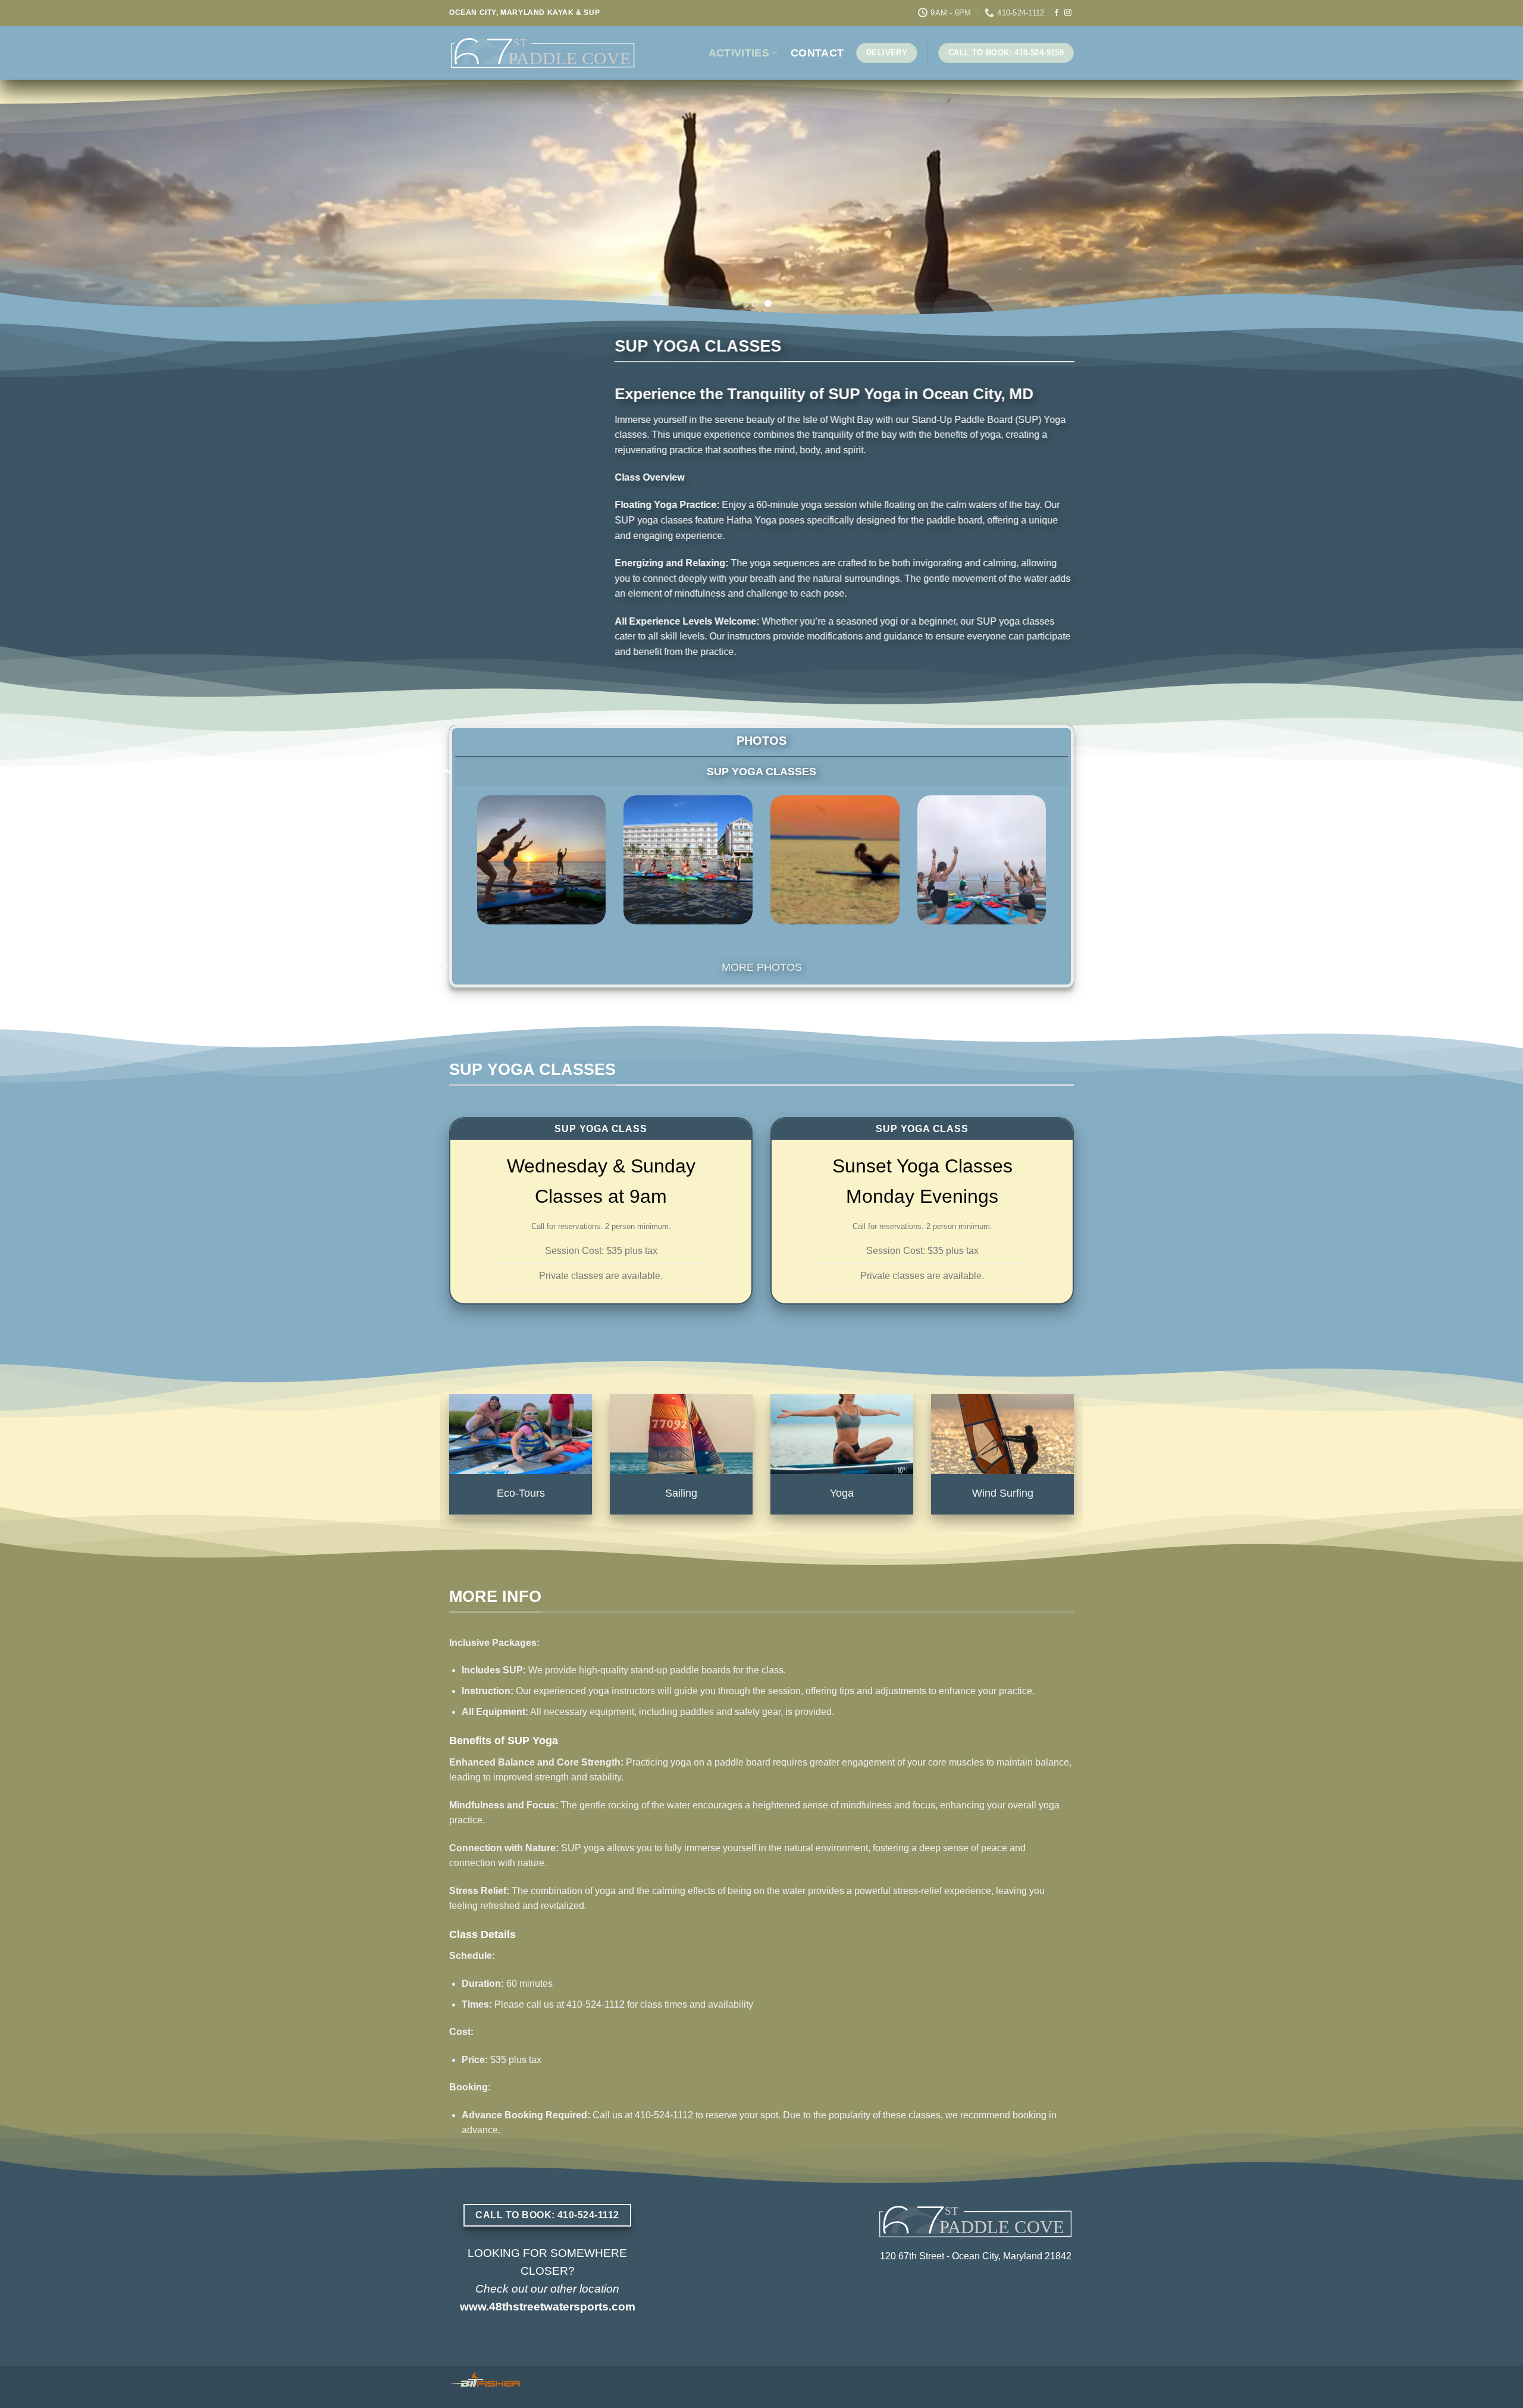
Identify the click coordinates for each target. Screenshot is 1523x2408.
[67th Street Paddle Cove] (543, 53)
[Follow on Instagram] (1068, 13)
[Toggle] (446, 771)
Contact (817, 53)
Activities (739, 53)
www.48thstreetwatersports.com (548, 2307)
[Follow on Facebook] (1057, 13)
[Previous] (45, 199)
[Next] (1478, 199)
